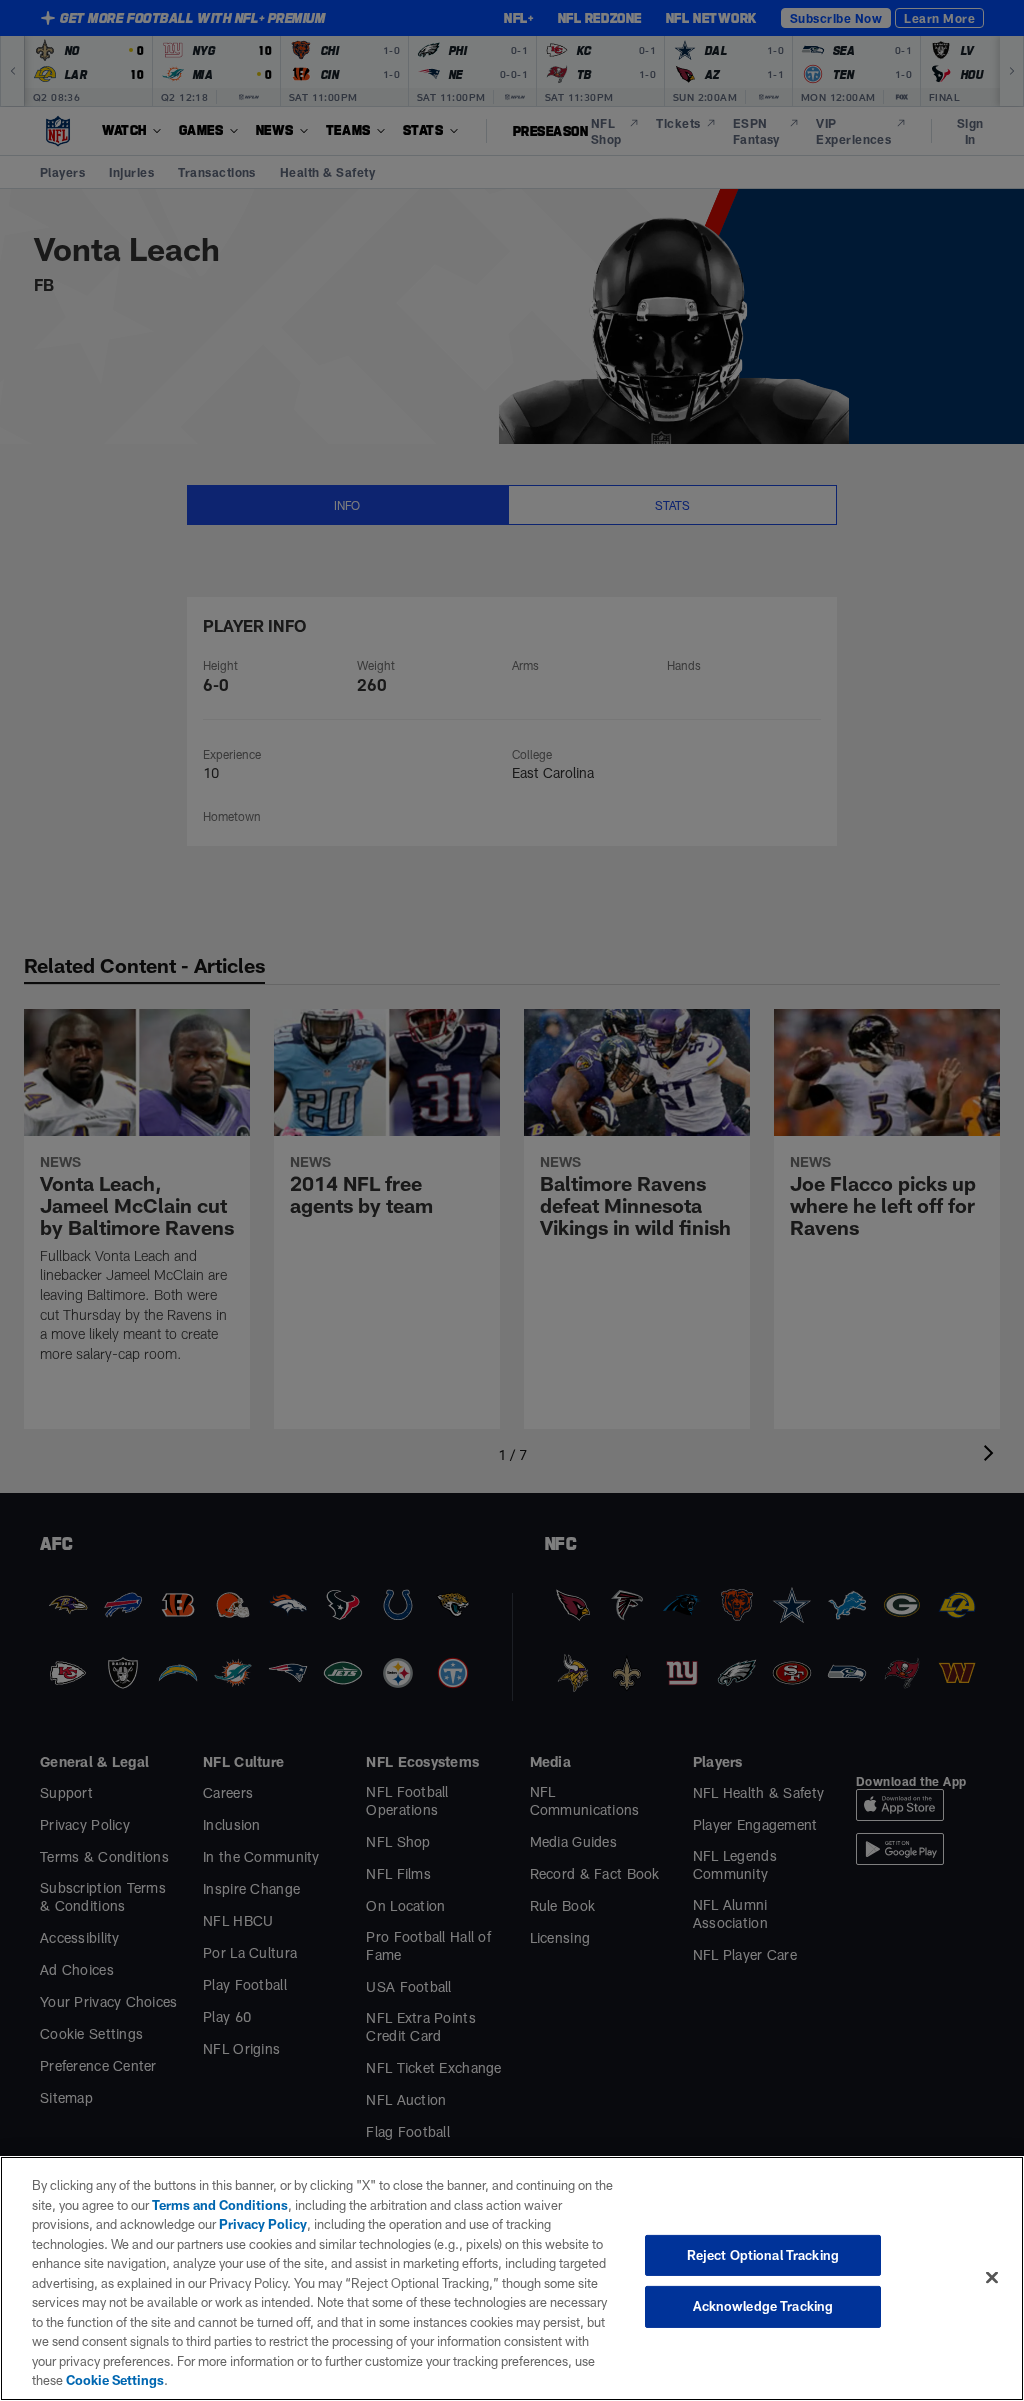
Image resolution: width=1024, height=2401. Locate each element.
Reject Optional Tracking (763, 2255)
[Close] (992, 2277)
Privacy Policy (263, 2224)
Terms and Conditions (220, 2205)
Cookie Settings (115, 2380)
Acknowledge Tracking (763, 2306)
